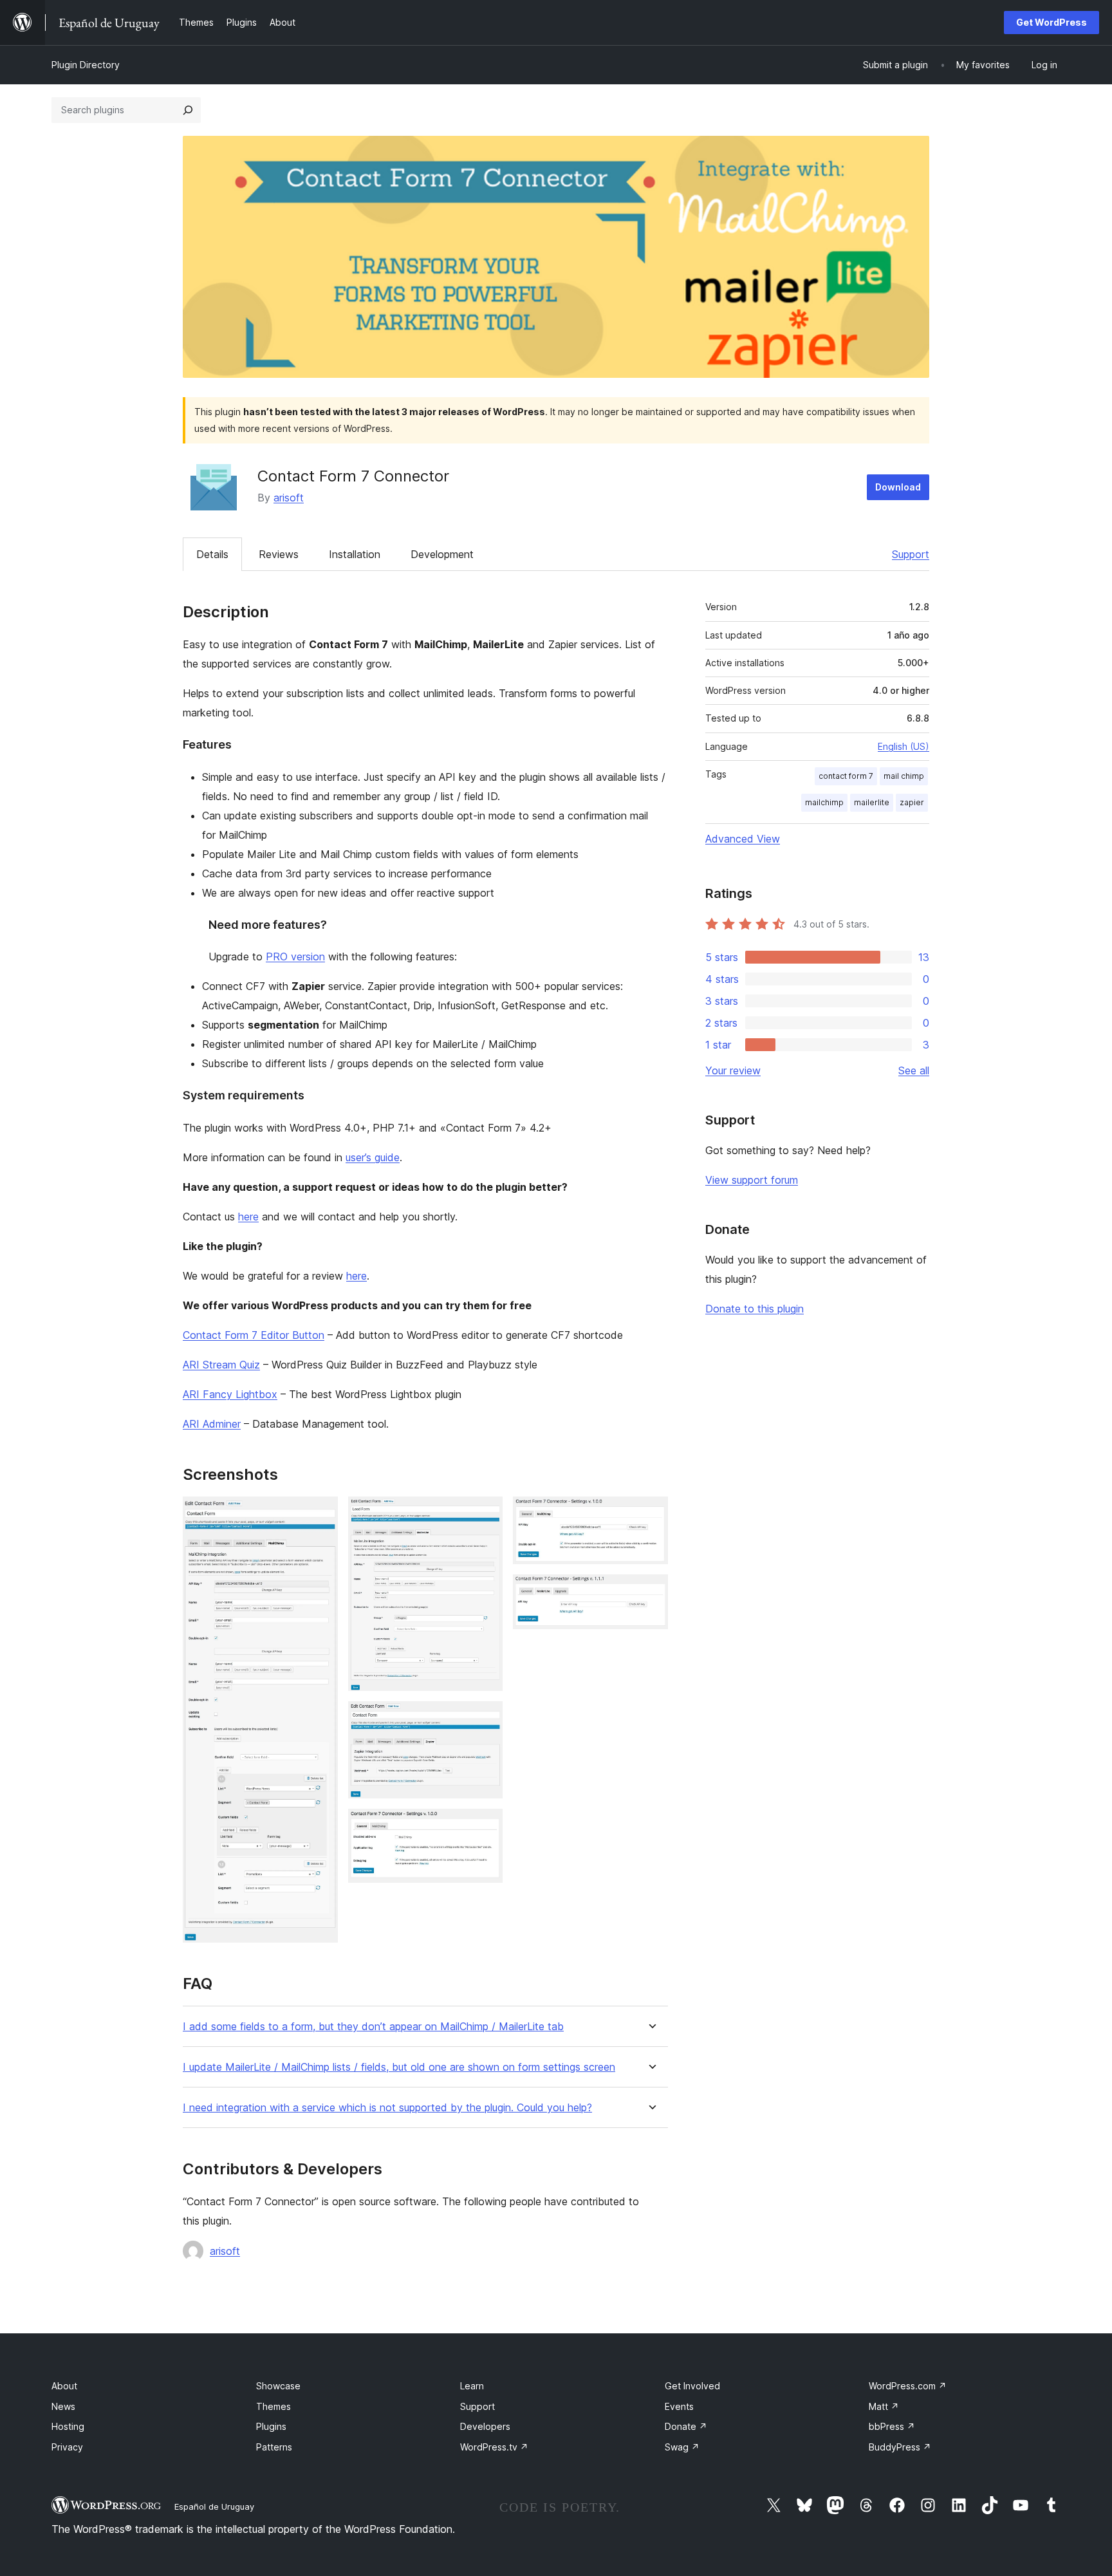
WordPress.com (908, 2386)
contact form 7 (846, 776)
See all (914, 1070)
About (64, 2386)
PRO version (295, 957)
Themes (273, 2406)
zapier (912, 802)
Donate (686, 2426)
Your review (733, 1070)
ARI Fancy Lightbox (230, 1394)
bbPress (892, 2426)
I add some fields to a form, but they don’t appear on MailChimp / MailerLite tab (373, 2027)
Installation (355, 554)
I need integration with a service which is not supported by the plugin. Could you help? (387, 2108)
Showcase (278, 2386)
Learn (472, 2386)
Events (679, 2406)
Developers (485, 2426)
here (248, 1217)
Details (212, 554)
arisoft (289, 498)
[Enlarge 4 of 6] (485, 1826)
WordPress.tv (494, 2447)
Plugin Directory (86, 65)
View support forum (752, 1180)
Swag (682, 2447)
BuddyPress (900, 2447)
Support (911, 554)
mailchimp (824, 802)
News (63, 2406)
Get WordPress (1052, 22)
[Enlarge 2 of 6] (485, 1514)
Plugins (271, 2426)
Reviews (279, 554)
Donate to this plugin (755, 1309)
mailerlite (872, 802)
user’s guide (373, 1157)
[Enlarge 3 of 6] (485, 1719)
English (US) (903, 746)
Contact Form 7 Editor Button (254, 1335)
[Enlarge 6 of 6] (651, 1592)
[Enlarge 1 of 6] (320, 1514)
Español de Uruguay (214, 2506)
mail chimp (904, 776)
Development (442, 554)
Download (898, 487)
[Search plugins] (188, 110)
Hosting (68, 2426)
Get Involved (692, 2386)
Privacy (67, 2447)
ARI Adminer (212, 1424)
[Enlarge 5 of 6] (651, 1514)
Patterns (274, 2447)
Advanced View (743, 839)
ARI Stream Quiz (221, 1365)
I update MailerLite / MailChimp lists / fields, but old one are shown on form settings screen (399, 2067)
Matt (884, 2406)
